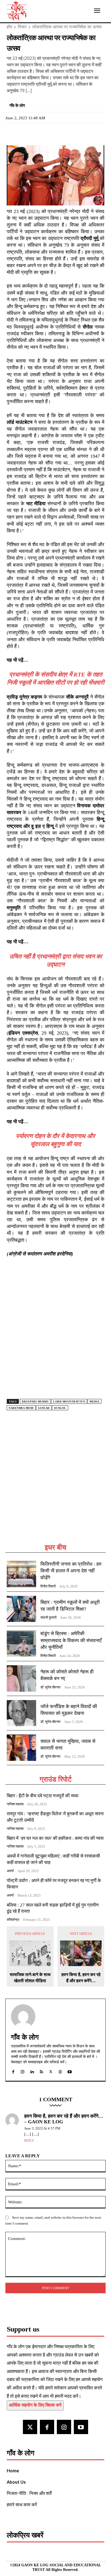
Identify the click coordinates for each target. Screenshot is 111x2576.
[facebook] (13, 2071)
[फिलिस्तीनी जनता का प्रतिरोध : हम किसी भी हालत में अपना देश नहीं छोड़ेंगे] (21, 1574)
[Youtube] (81, 2427)
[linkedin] (32, 2071)
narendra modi (21, 1408)
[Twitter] (25, 132)
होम (9, 27)
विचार (22, 27)
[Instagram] (64, 2427)
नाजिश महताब (15, 1804)
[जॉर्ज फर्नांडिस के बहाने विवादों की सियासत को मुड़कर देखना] (21, 1713)
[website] (60, 2071)
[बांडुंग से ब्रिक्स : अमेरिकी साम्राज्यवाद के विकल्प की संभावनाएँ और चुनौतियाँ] (21, 1643)
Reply (29, 2141)
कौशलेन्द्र (13, 1920)
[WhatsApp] (37, 132)
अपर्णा (10, 1871)
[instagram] (22, 2071)
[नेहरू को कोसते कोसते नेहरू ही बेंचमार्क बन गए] (21, 1678)
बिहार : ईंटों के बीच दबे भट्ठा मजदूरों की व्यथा (43, 1796)
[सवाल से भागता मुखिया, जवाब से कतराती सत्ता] (21, 1748)
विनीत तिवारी (48, 1586)
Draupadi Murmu (35, 1402)
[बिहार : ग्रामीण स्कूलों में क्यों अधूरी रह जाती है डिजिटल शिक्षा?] (21, 1609)
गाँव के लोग (17, 106)
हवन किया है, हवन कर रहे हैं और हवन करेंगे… (81, 1978)
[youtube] (70, 2071)
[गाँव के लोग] (23, 2016)
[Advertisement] (55, 1484)
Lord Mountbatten (69, 1402)
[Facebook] (12, 132)
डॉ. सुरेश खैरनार (51, 1687)
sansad (44, 1408)
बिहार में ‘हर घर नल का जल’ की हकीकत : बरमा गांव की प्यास (55, 1838)
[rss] (41, 2071)
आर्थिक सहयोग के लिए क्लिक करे (35, 2405)
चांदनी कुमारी (48, 1617)
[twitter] (51, 2071)
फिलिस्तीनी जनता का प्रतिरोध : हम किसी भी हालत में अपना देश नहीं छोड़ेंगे (71, 1571)
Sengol (60, 1408)
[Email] (49, 132)
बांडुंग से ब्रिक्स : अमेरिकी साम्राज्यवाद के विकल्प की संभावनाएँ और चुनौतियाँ (71, 1640)
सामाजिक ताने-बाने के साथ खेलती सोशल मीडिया (30, 1978)
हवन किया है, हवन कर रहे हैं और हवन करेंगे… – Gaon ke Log (64, 2119)
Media (94, 1402)
